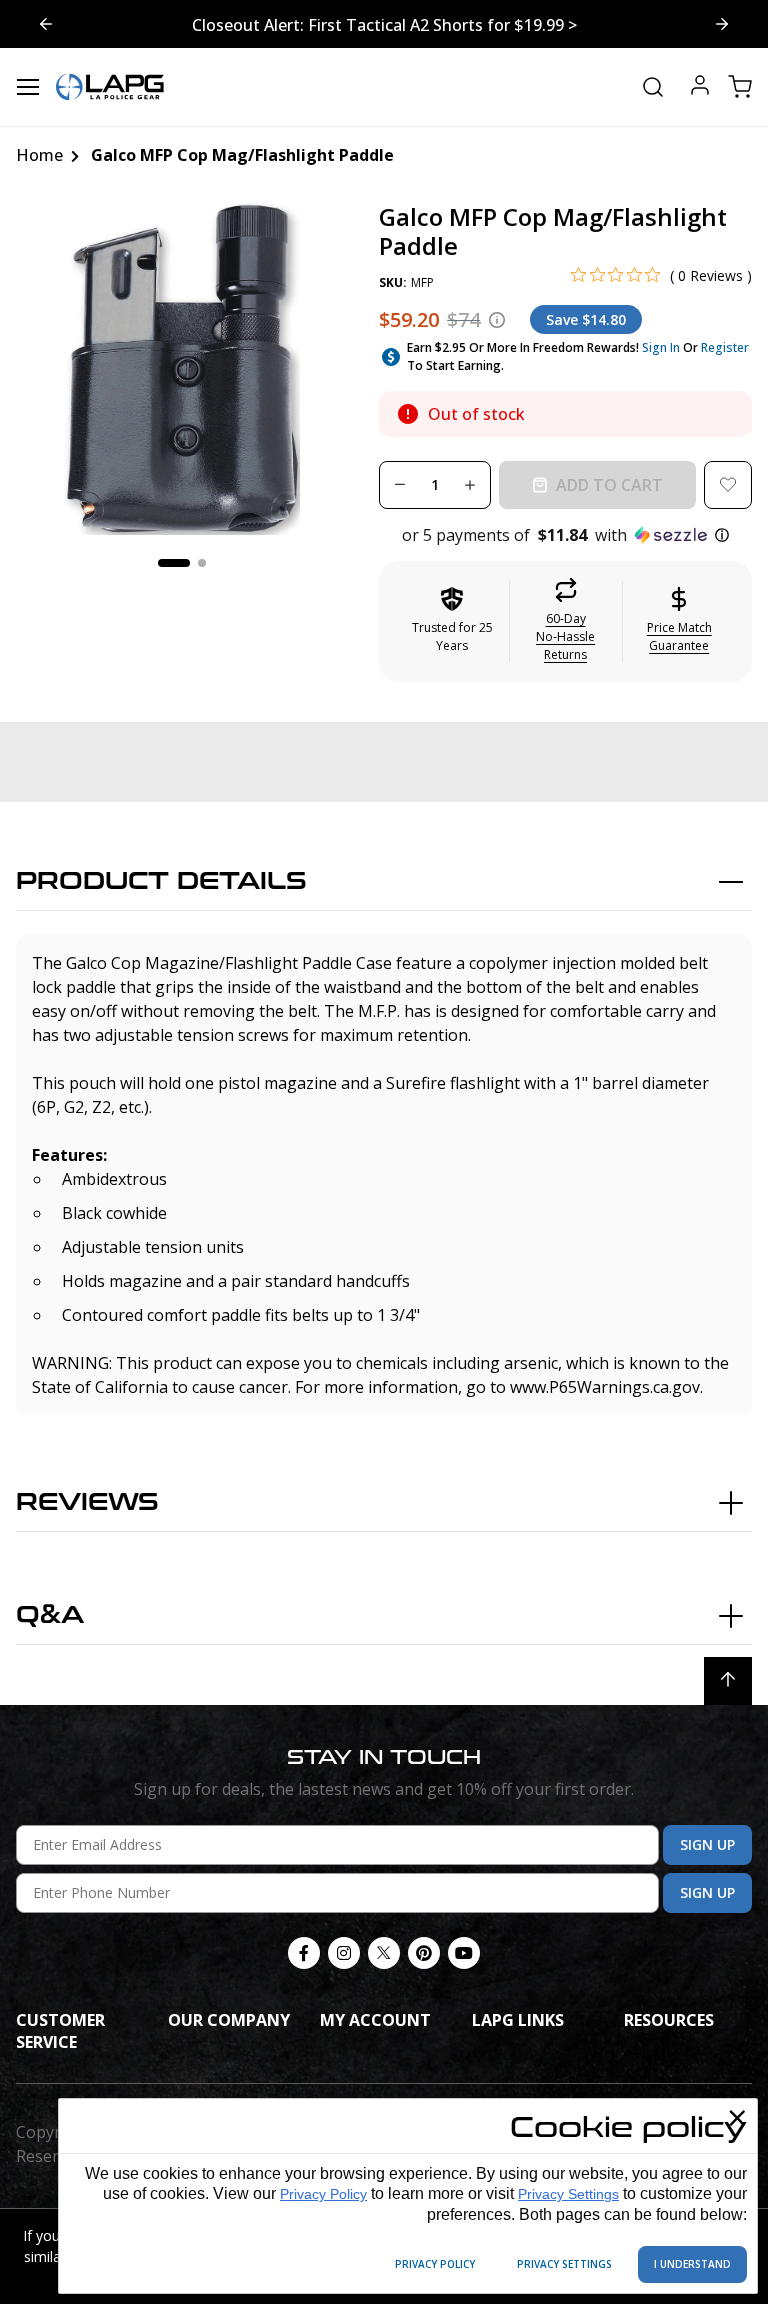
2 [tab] (202, 563)
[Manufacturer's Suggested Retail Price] (497, 320)
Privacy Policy (323, 2194)
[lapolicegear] (110, 87)
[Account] (700, 87)
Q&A (50, 1615)
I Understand (692, 2264)
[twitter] (384, 1953)
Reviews (87, 1502)
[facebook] (304, 1953)
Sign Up (707, 1844)
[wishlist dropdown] (728, 485)
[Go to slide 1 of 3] (722, 24)
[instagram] (344, 1953)
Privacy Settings (568, 2194)
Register (725, 347)
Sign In (661, 347)
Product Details (161, 881)
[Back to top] (728, 1681)
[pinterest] (424, 1953)
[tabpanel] (182, 369)
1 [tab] (174, 563)
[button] (565, 535)
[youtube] (464, 1953)
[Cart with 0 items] (740, 87)
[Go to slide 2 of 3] (46, 24)
